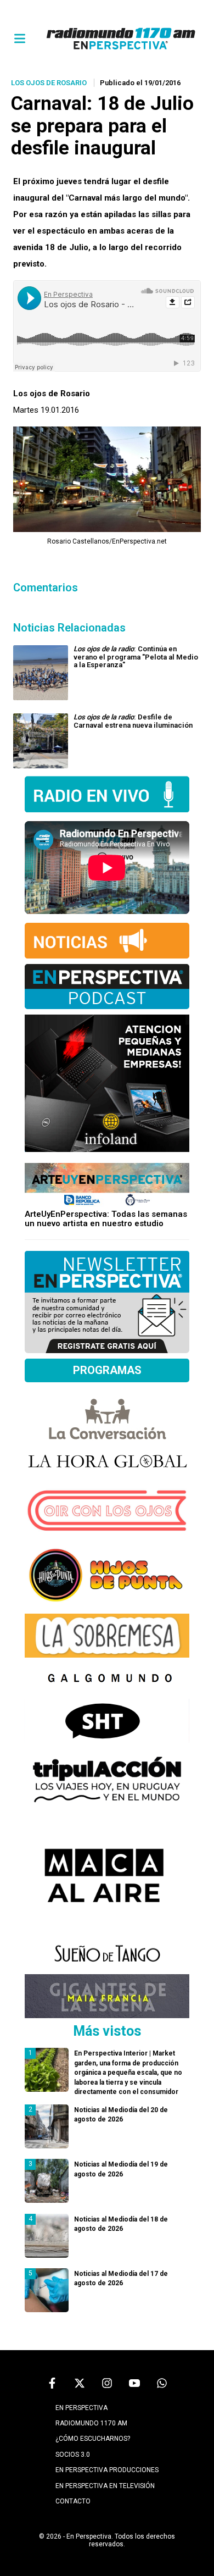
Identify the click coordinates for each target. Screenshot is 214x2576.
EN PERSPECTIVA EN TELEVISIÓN (105, 2486)
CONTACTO (73, 2501)
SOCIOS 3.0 (73, 2455)
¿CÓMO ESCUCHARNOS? (93, 2439)
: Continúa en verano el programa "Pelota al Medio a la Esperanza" (136, 657)
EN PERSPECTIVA (81, 2408)
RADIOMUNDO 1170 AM (91, 2423)
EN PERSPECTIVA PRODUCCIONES (107, 2470)
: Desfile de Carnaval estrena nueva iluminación (133, 721)
